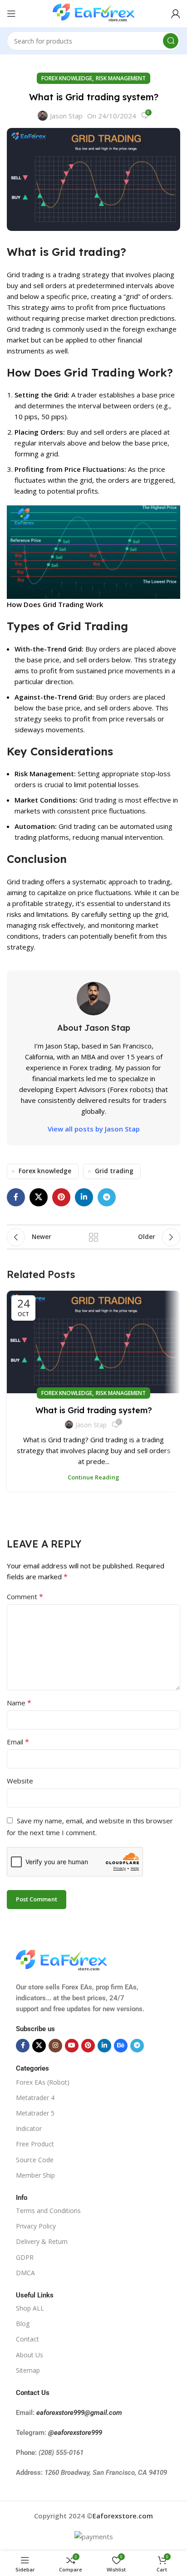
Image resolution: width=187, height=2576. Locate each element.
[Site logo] (93, 13)
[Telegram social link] (107, 1197)
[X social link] (39, 1197)
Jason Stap (66, 116)
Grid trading (114, 1171)
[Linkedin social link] (84, 1197)
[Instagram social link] (55, 2046)
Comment (25, 1597)
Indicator (29, 2128)
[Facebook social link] (16, 1197)
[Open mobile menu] (11, 14)
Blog (23, 2324)
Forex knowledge (67, 78)
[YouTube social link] (72, 2046)
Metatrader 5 (35, 2113)
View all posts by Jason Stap (94, 1129)
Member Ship (35, 2175)
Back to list (93, 1237)
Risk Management (121, 78)
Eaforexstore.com (123, 2516)
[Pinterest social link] (61, 1197)
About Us (30, 2354)
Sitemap (28, 2370)
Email (18, 1742)
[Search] (171, 41)
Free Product (35, 2144)
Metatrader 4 (35, 2098)
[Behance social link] (121, 2046)
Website (20, 1781)
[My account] (176, 14)
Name (19, 1703)
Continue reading (93, 1477)
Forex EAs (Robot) (43, 2082)
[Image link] (61, 1960)
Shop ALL (30, 2308)
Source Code (35, 2159)
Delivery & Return (42, 2241)
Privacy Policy (36, 2226)
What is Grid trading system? (94, 1410)
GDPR (25, 2257)
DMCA (25, 2272)
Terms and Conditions (48, 2211)
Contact (27, 2339)
